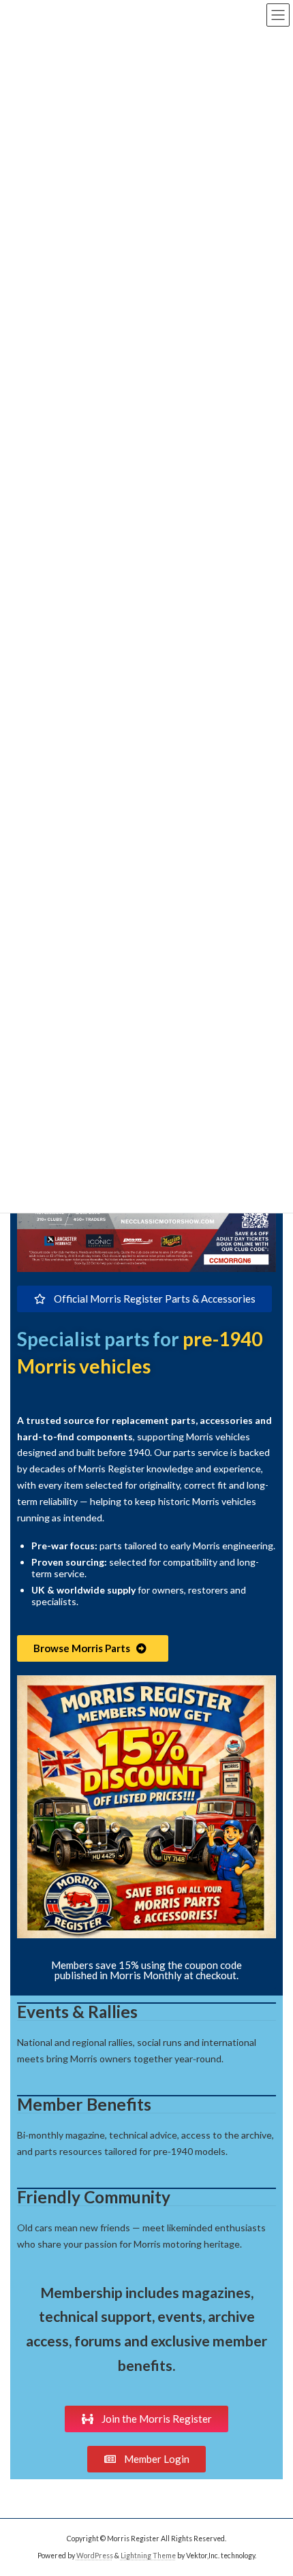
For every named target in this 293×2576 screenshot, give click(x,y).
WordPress (95, 2555)
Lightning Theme (148, 2555)
